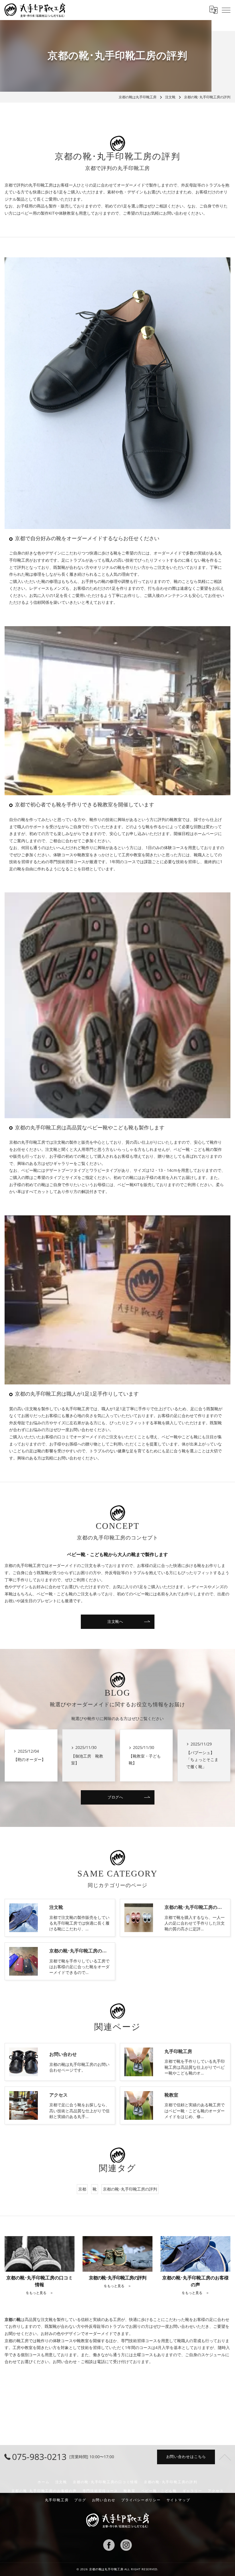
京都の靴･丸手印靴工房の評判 (130, 2189)
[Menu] (226, 10)
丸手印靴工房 (57, 2500)
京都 (82, 2189)
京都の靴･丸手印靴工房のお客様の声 (44, 2491)
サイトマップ (178, 2500)
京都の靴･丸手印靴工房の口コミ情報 (105, 2482)
